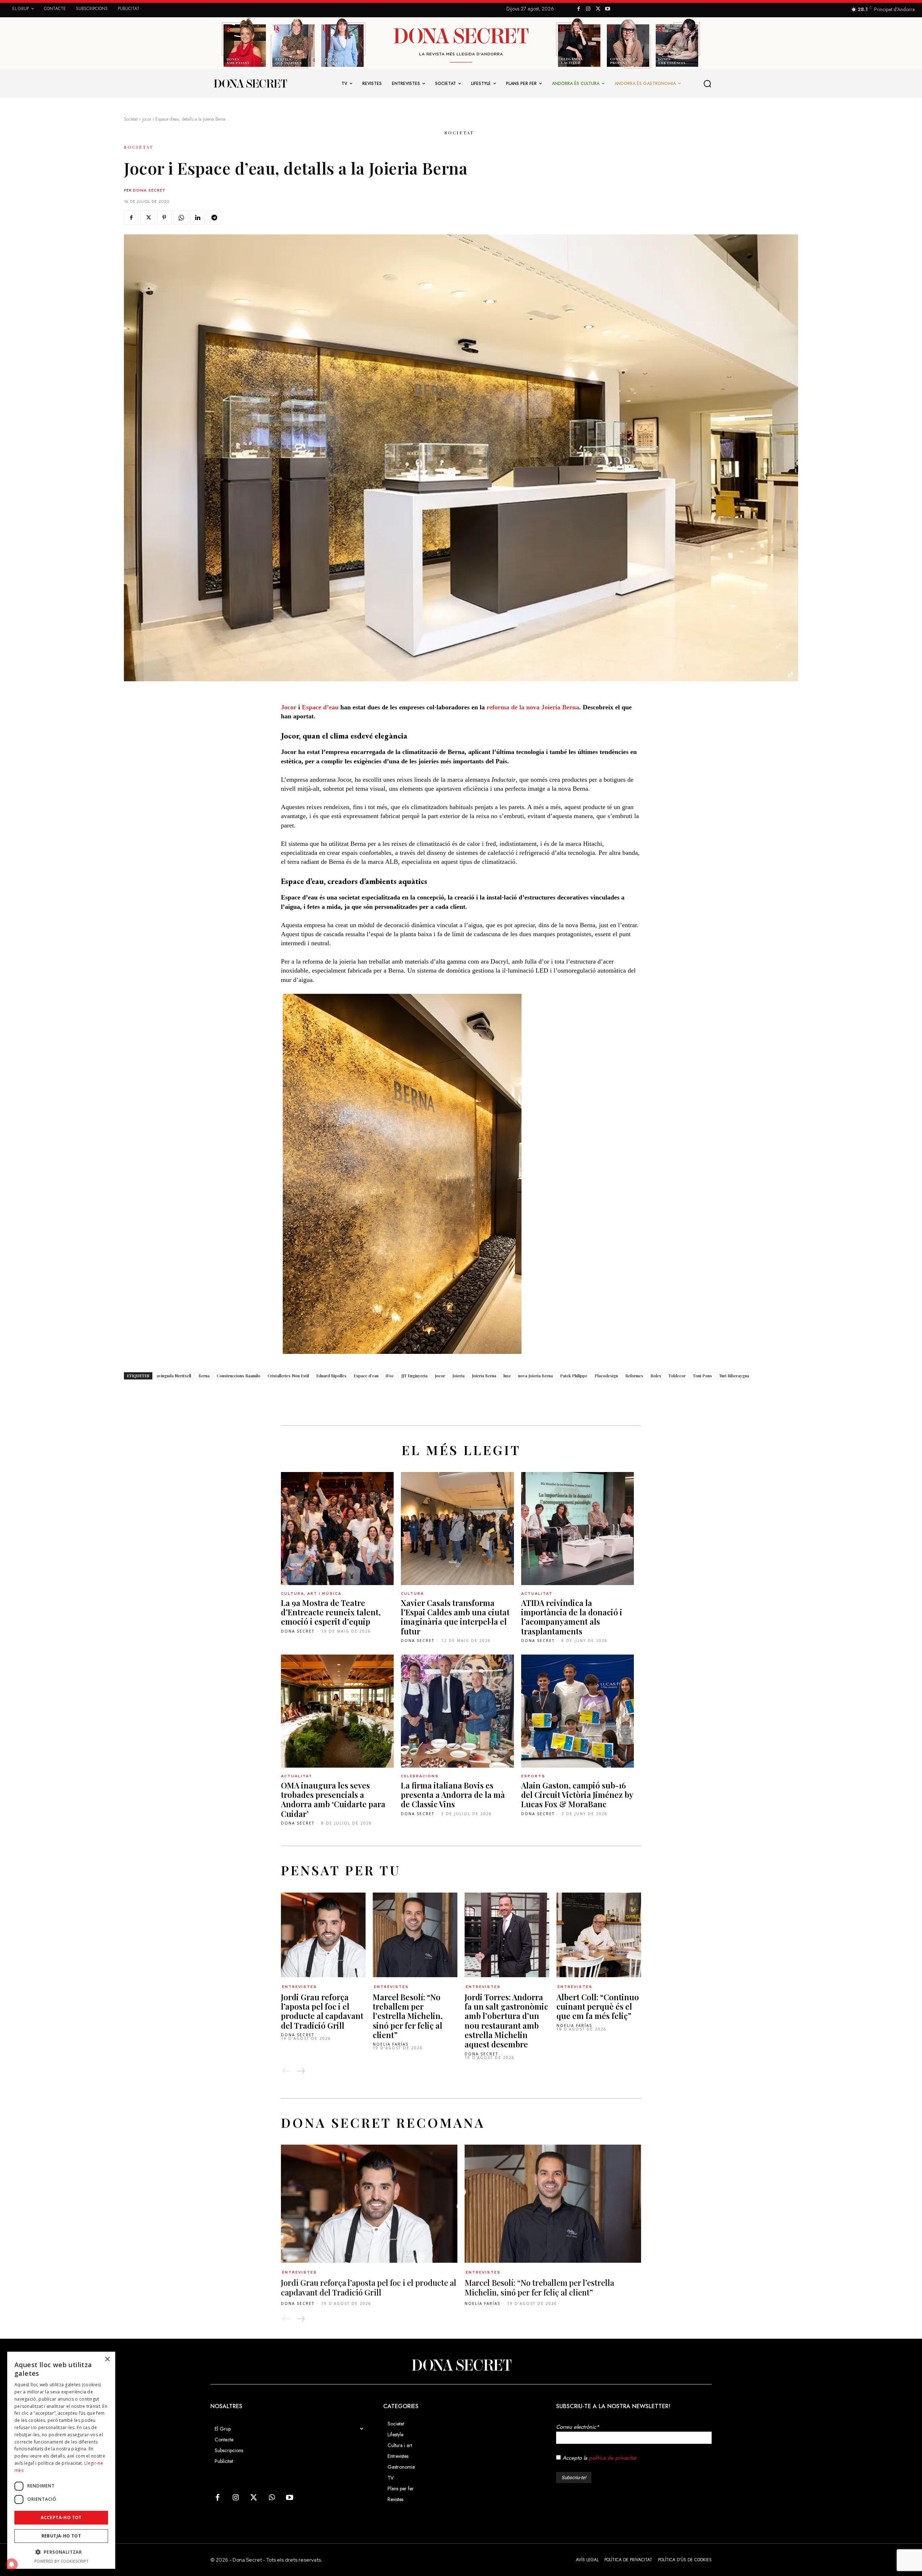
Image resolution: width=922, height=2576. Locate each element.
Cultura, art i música (311, 1594)
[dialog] (61, 2460)
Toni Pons (702, 1376)
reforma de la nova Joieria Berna (533, 707)
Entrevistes (299, 1987)
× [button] (107, 2359)
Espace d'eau (366, 1376)
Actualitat (537, 1594)
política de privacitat (612, 2458)
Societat (131, 119)
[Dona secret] (250, 84)
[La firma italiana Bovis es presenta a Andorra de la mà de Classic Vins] (457, 1711)
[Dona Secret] (461, 2365)
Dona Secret (149, 190)
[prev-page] (287, 2071)
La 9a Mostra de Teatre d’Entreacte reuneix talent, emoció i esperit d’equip (331, 1612)
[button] (708, 84)
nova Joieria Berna (536, 1376)
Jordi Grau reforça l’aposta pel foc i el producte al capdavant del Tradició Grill (322, 2011)
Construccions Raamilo (239, 1376)
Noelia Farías (391, 2044)
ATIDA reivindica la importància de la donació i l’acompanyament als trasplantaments (572, 1617)
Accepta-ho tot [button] (61, 2517)
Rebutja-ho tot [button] (61, 2536)
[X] (598, 9)
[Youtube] (607, 9)
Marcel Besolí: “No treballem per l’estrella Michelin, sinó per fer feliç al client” (408, 2016)
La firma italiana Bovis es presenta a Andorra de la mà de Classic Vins (453, 1795)
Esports (533, 1776)
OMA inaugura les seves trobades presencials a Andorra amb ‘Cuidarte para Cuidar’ (333, 1799)
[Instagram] (588, 9)
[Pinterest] (164, 217)
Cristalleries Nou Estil (288, 1376)
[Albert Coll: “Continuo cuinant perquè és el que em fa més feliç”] (599, 1935)
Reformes (634, 1376)
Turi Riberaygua (734, 1376)
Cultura (412, 1594)
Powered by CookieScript (61, 2561)
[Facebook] (579, 9)
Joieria (458, 1376)
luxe (507, 1376)
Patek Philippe (574, 1376)
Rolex (656, 1376)
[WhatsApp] (181, 217)
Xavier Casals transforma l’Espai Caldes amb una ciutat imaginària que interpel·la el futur (455, 1617)
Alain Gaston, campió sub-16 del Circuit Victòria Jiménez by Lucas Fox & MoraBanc (577, 1795)
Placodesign (606, 1376)
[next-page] (300, 2071)
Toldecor (677, 1376)
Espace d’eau (320, 707)
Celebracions (420, 1776)
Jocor (289, 707)
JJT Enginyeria (414, 1376)
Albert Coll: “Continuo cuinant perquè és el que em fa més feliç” (598, 2007)
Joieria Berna (484, 1376)
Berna (204, 1376)
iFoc (390, 1376)
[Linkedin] (197, 217)
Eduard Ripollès (331, 1376)
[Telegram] (214, 217)
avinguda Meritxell (174, 1376)
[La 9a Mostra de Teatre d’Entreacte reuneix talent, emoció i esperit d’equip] (337, 1528)
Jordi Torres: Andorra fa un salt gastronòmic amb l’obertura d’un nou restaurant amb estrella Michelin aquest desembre (506, 2021)
